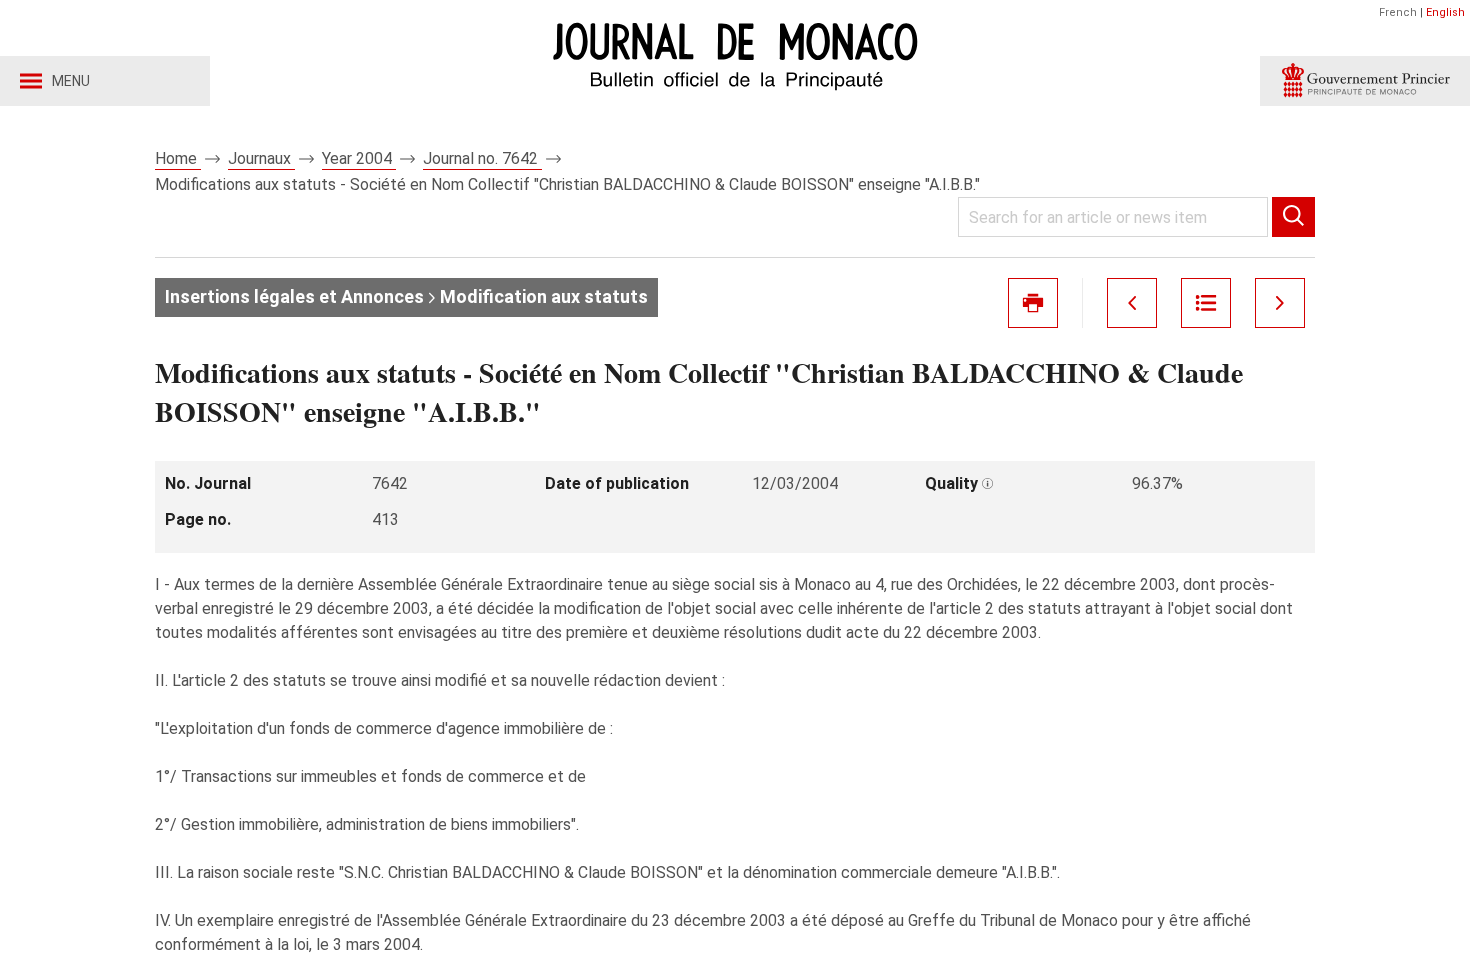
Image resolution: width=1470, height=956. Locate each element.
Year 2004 (359, 158)
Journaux (261, 158)
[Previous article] (1132, 303)
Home (178, 158)
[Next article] (1280, 303)
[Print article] (1033, 303)
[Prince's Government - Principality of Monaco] (1365, 81)
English (1445, 12)
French (1398, 12)
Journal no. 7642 (482, 158)
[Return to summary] (1206, 303)
